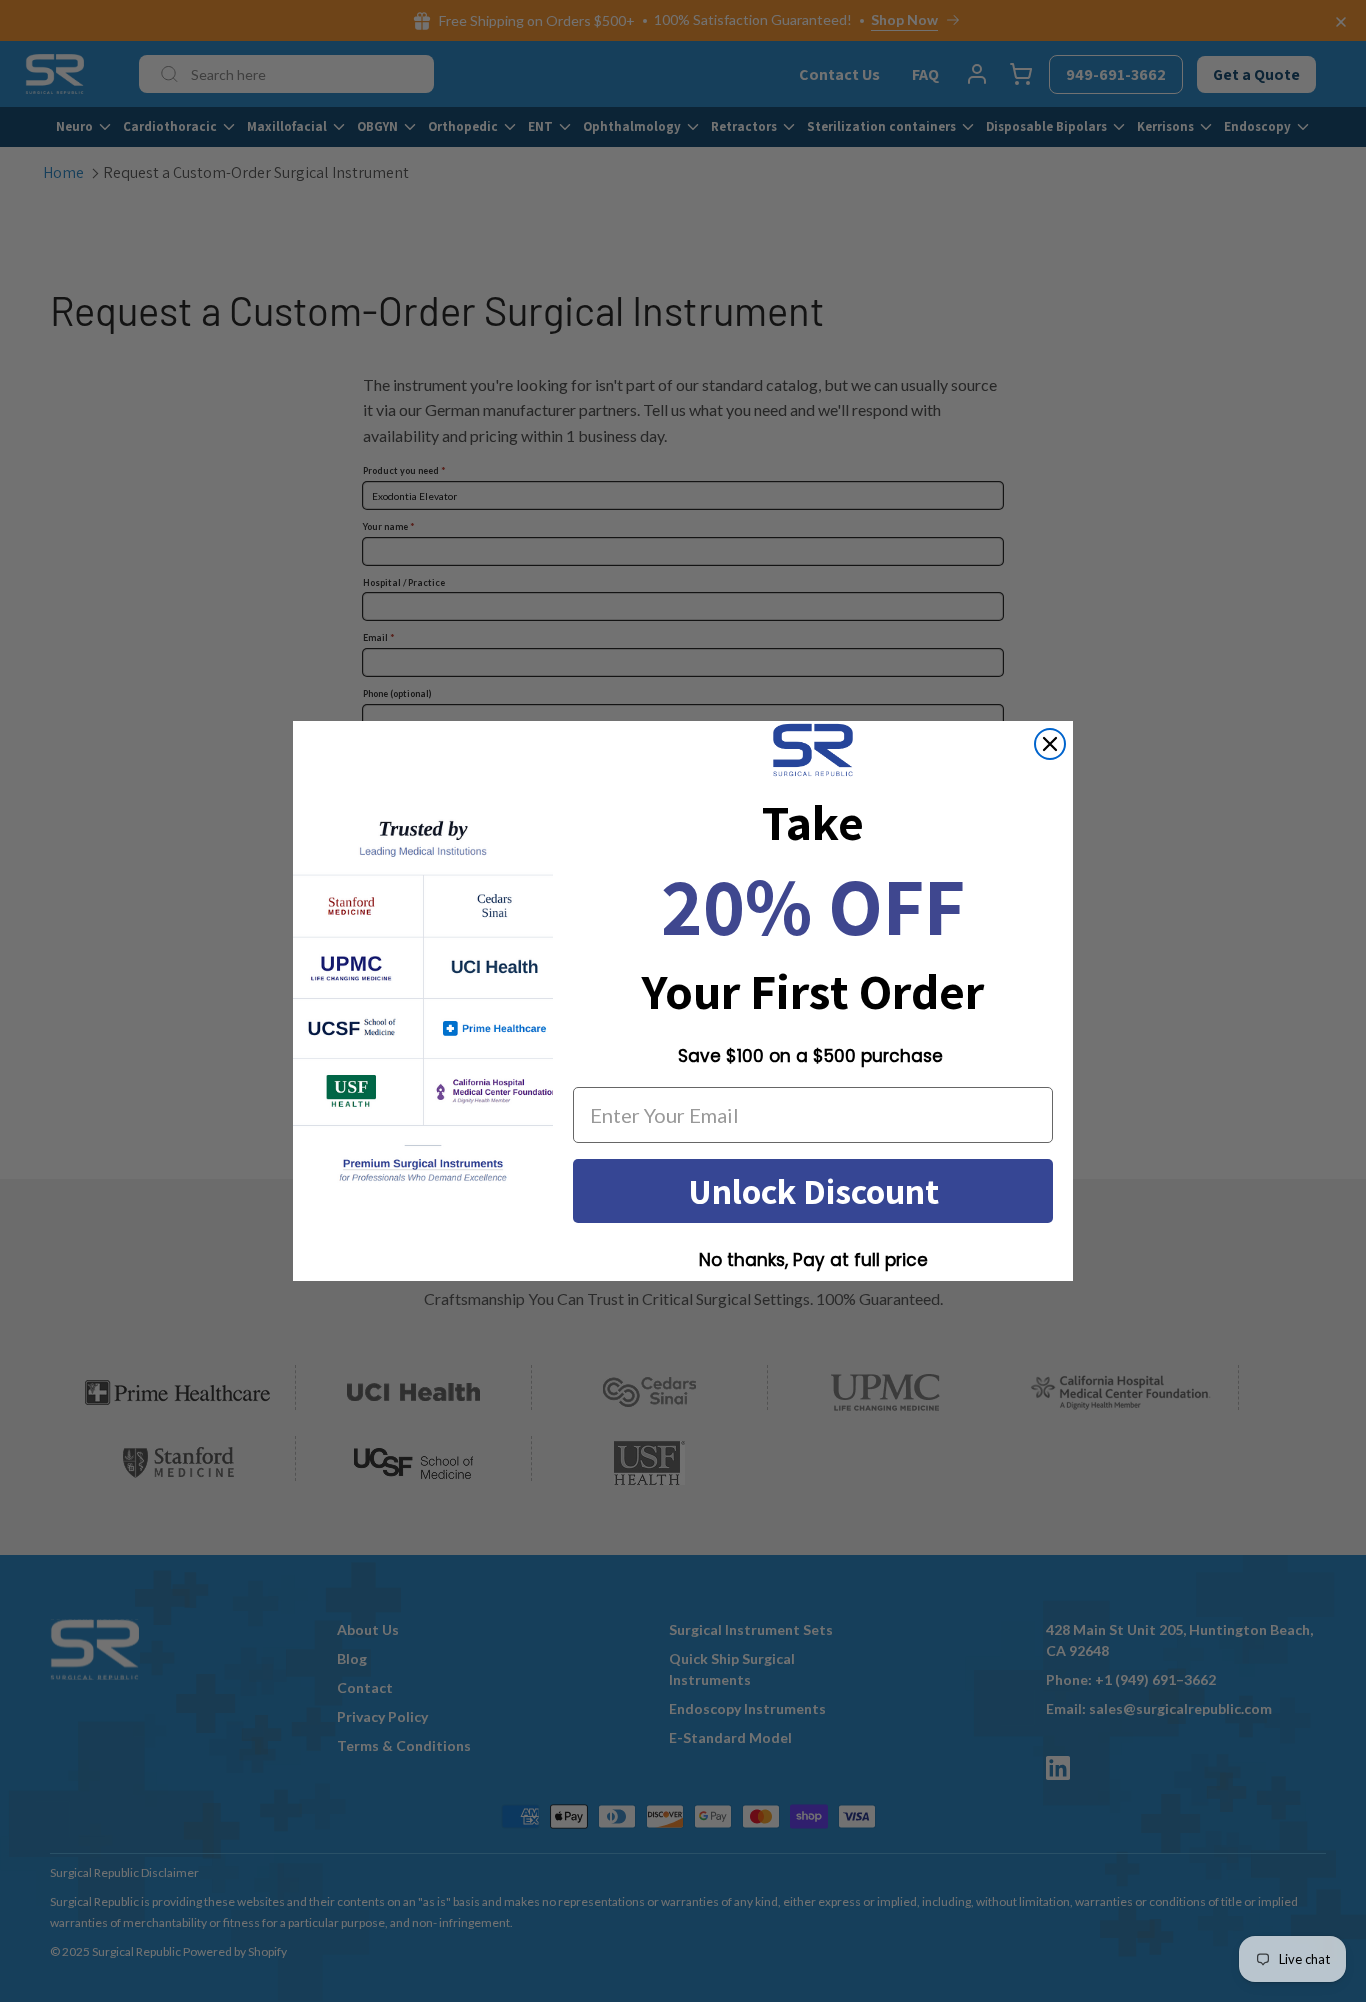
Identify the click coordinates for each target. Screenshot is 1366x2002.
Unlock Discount (813, 1190)
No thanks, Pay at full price (813, 1260)
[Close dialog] (1050, 744)
